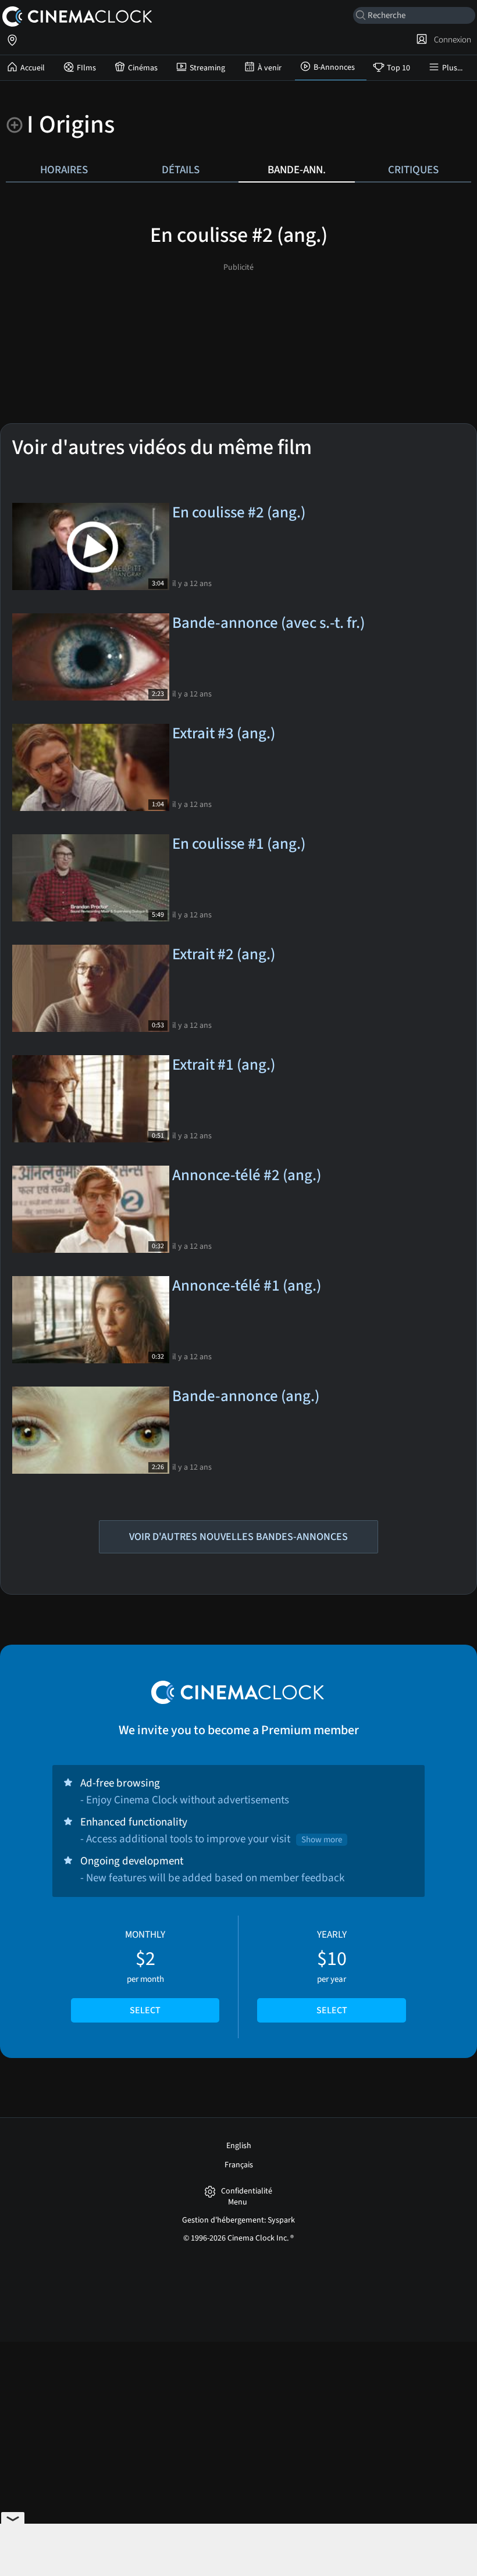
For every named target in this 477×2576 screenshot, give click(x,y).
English (239, 2146)
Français (239, 2165)
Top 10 (398, 68)
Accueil (33, 68)
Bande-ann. (297, 170)
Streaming (207, 68)
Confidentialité (247, 2191)
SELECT (145, 2010)
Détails (181, 170)
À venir (270, 68)
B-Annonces (334, 67)
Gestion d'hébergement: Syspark (238, 2220)
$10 (332, 1973)
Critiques (413, 170)
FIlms (86, 68)
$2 (145, 1973)
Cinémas (143, 68)
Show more (322, 1840)
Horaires (64, 170)
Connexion (451, 40)
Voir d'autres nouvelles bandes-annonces (238, 1537)
